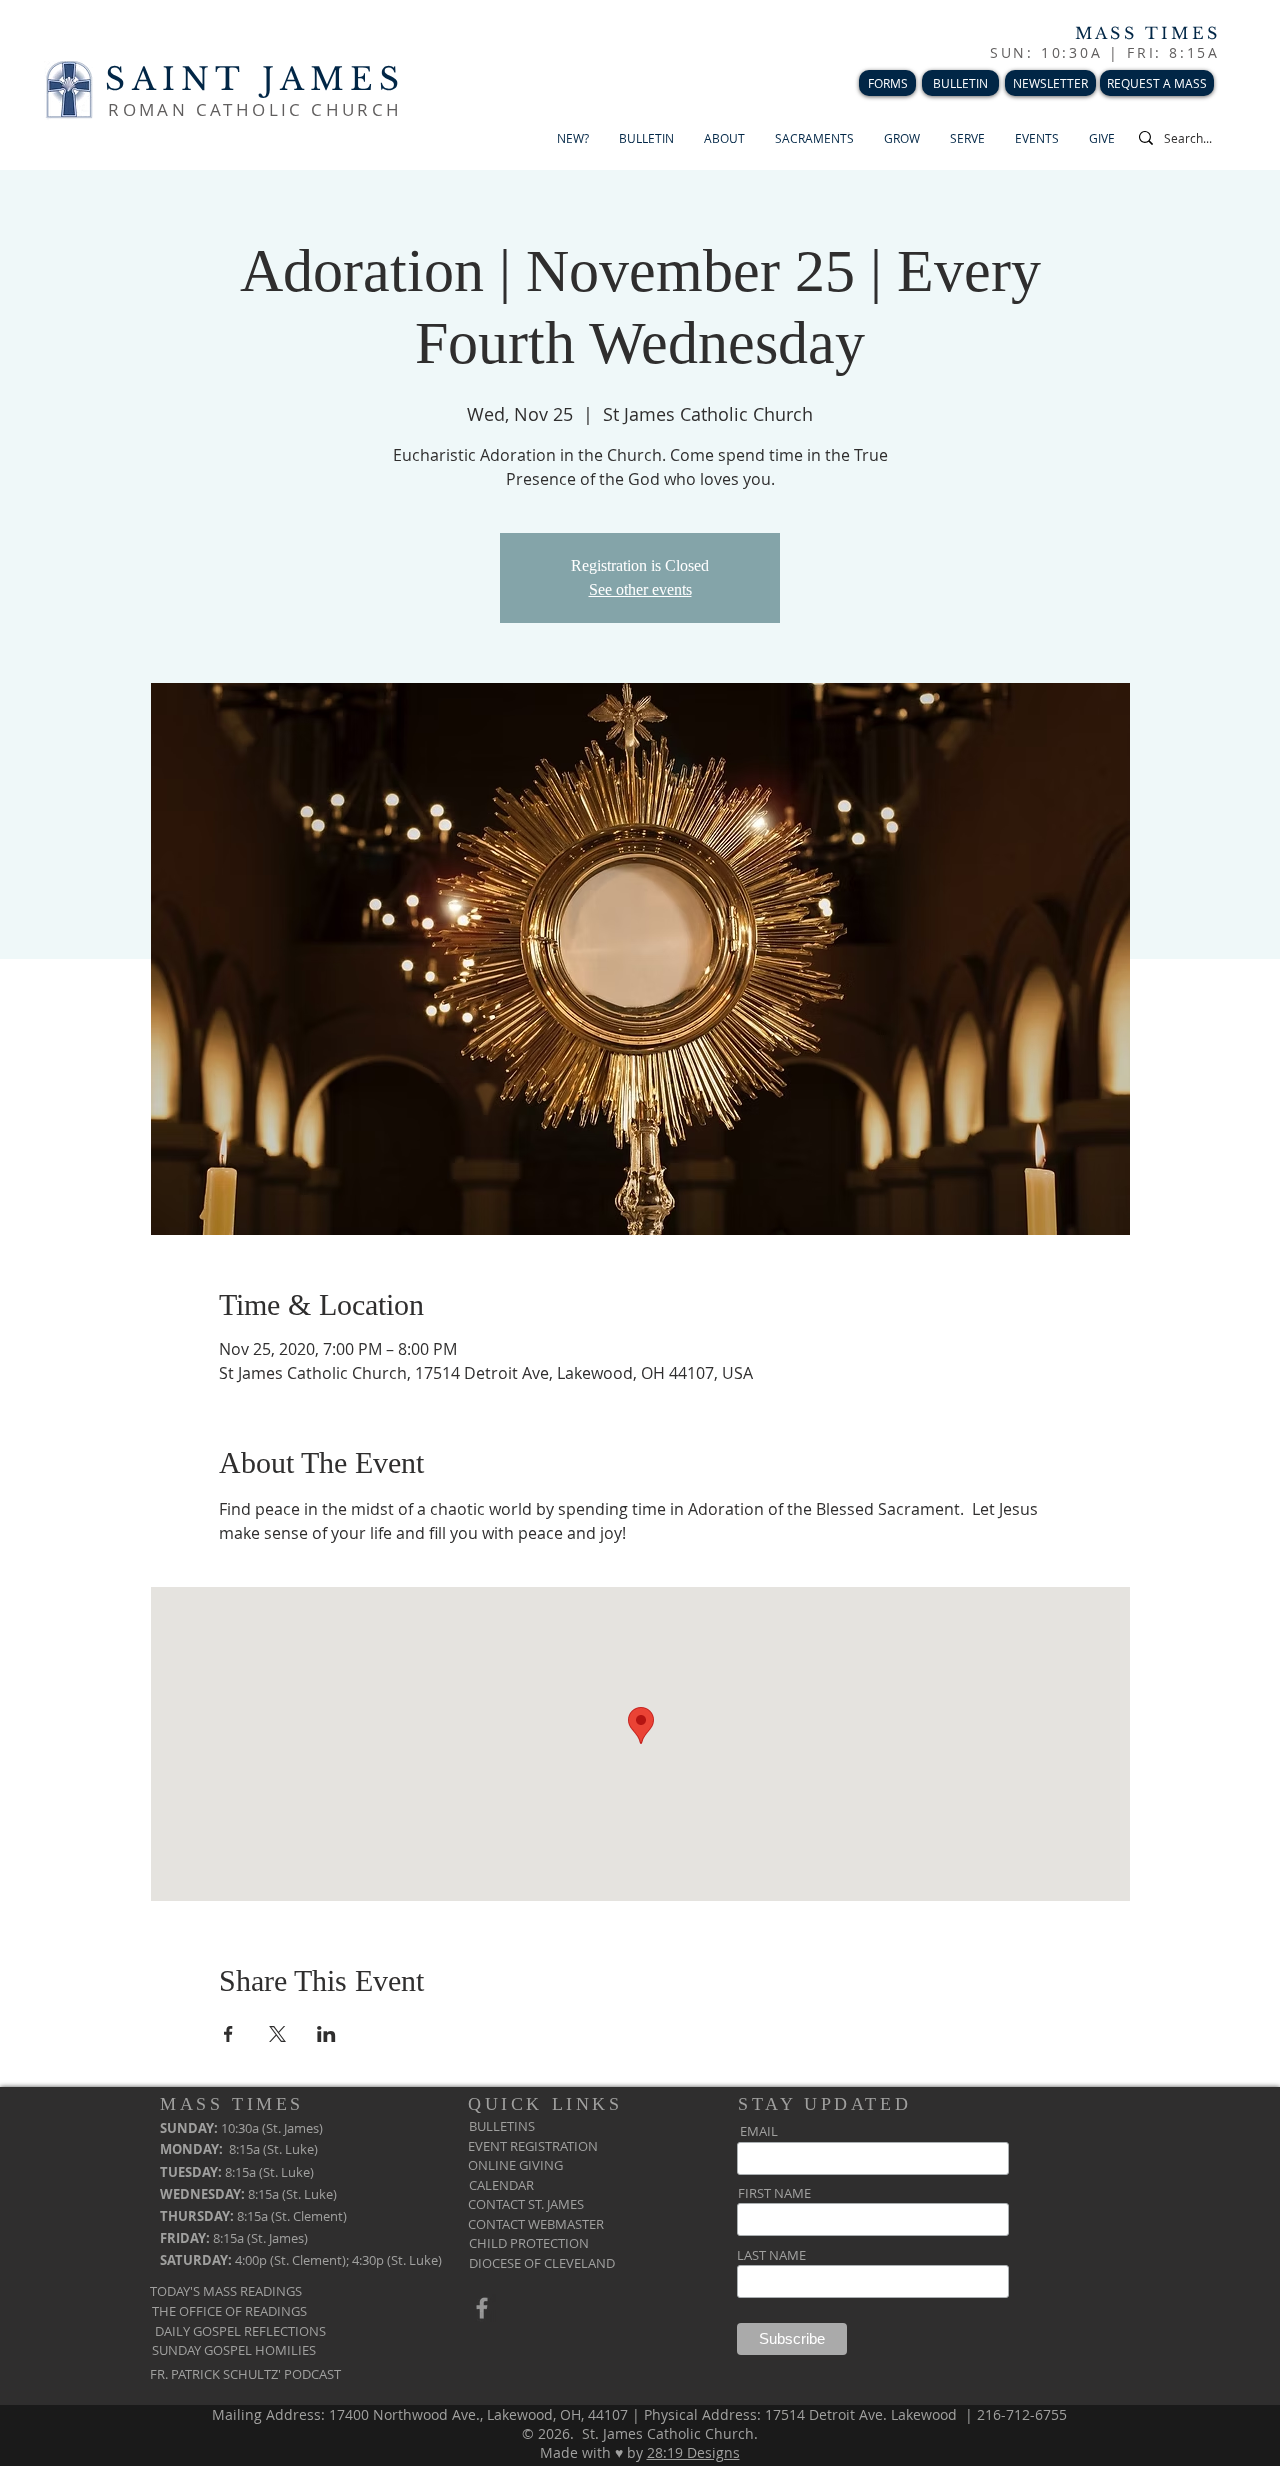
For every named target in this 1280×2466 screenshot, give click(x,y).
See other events (640, 589)
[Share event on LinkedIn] (326, 2034)
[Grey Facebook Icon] (482, 2308)
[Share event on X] (277, 2034)
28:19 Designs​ (693, 2452)
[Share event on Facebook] (228, 2034)
